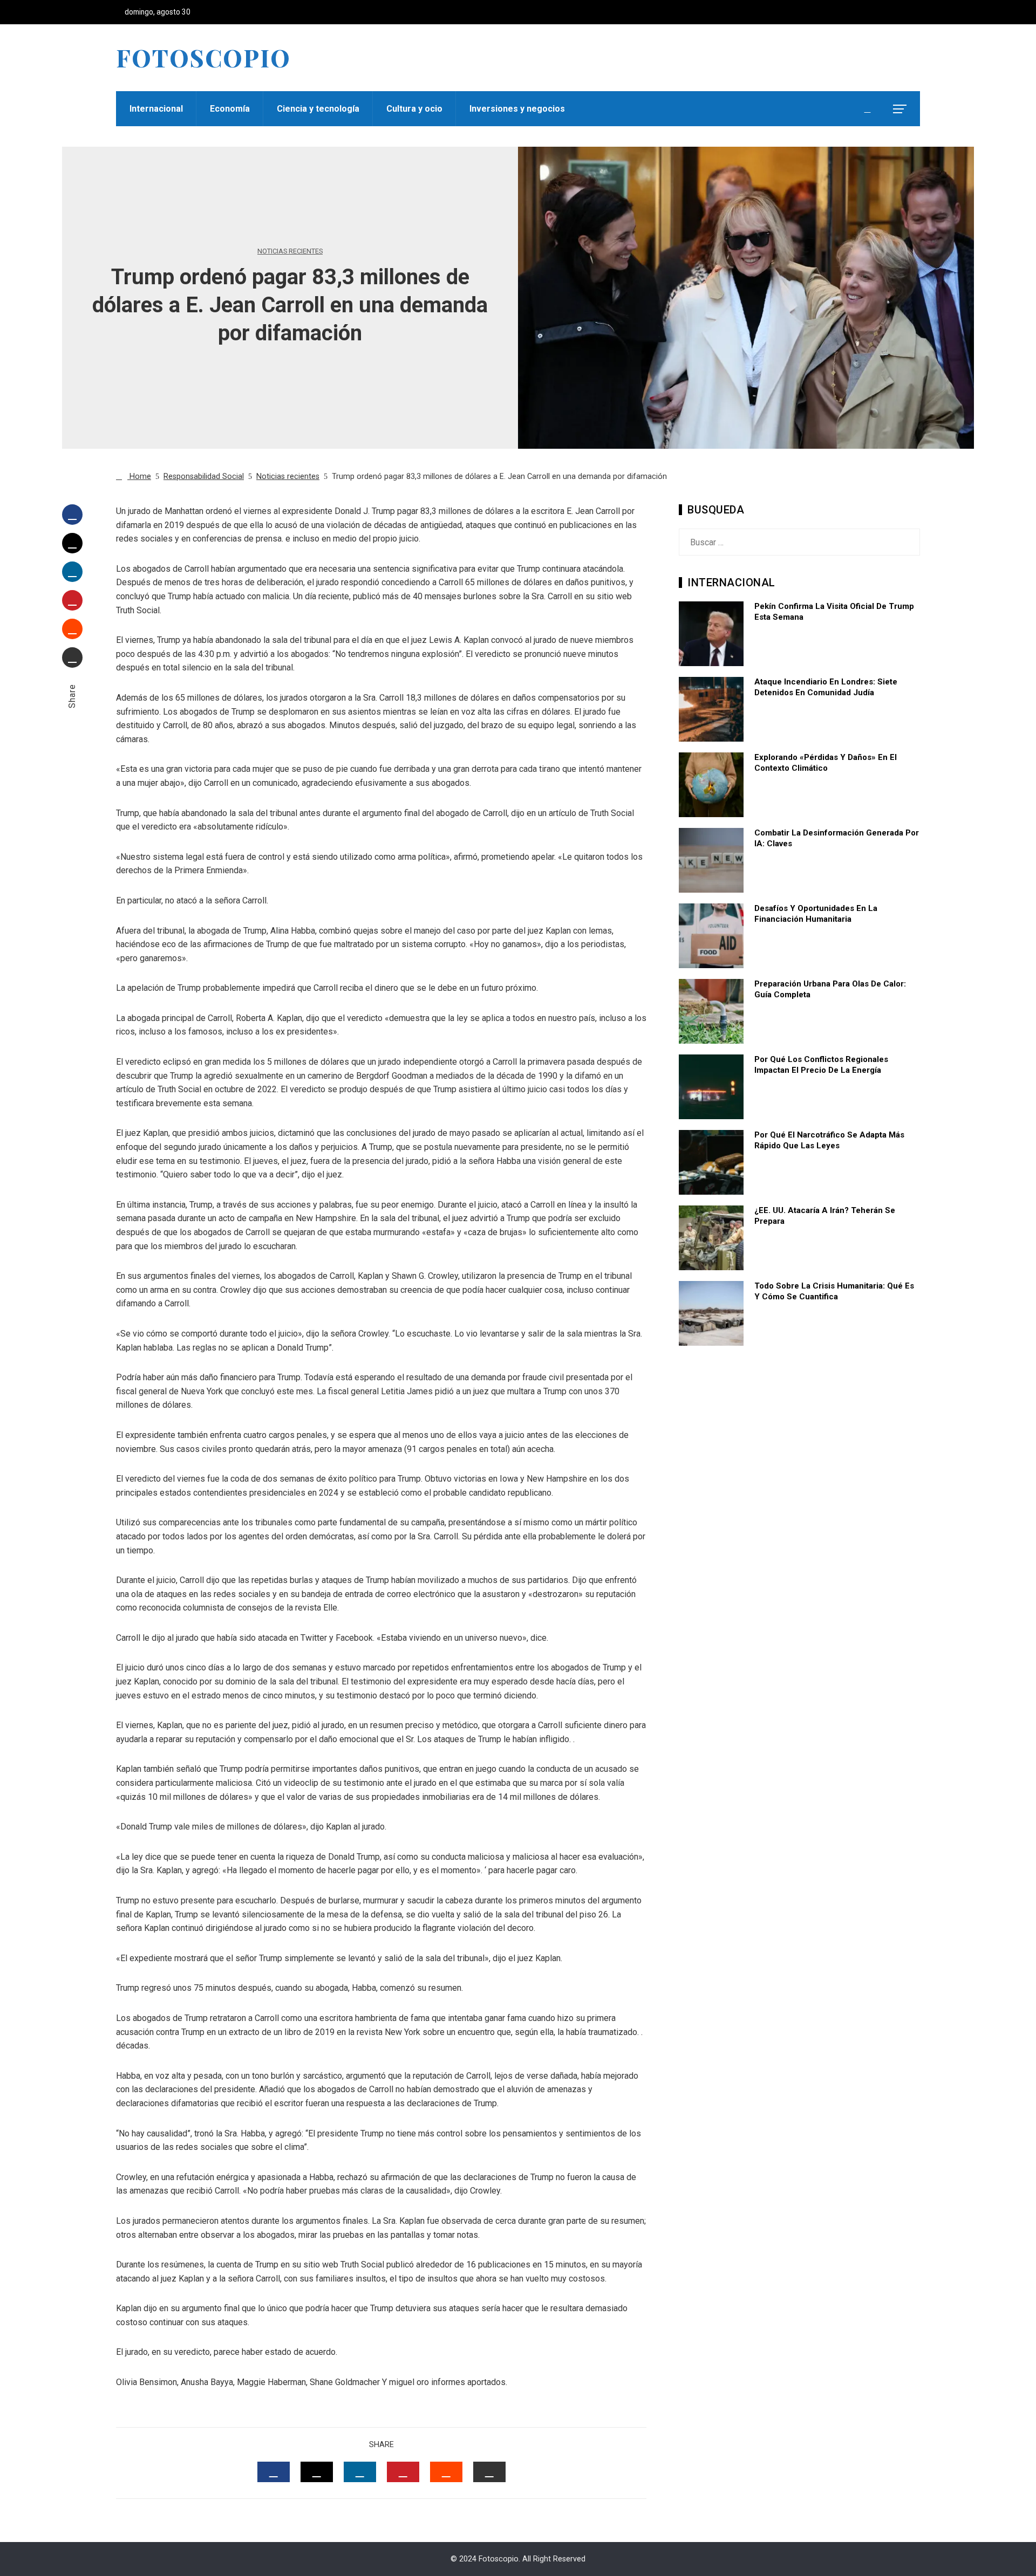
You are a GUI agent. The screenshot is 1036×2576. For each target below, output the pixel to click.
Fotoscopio (203, 57)
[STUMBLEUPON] (446, 2472)
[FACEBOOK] (274, 2472)
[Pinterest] (72, 600)
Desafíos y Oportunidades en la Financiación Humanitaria (816, 914)
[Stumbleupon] (72, 629)
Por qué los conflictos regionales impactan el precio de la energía (821, 1065)
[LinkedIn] (72, 572)
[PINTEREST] (403, 2472)
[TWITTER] (317, 2472)
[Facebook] (72, 515)
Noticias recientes (290, 252)
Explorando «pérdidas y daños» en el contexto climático (826, 763)
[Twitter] (72, 543)
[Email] (72, 657)
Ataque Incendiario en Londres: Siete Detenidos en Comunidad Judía (826, 687)
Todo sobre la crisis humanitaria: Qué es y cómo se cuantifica (834, 1291)
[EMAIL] (489, 2472)
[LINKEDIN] (360, 2472)
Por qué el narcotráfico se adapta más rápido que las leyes (829, 1140)
